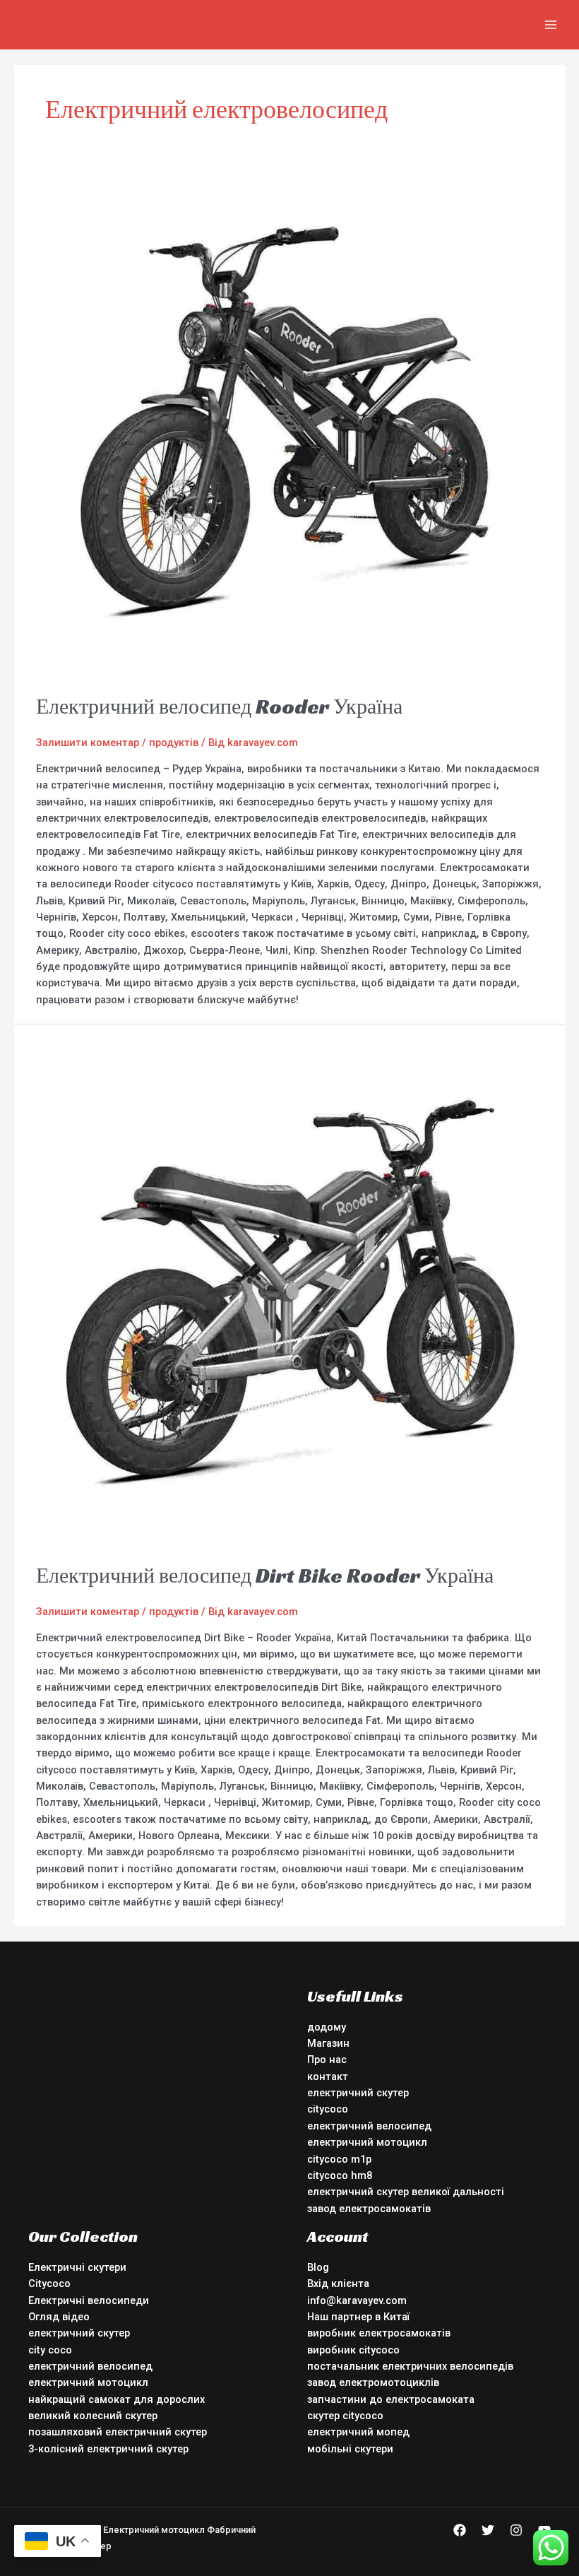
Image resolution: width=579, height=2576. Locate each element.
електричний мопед (358, 2432)
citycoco (328, 2109)
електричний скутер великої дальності (406, 2192)
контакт (328, 2076)
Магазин (328, 2043)
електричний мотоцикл (367, 2142)
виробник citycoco (353, 2350)
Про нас (327, 2060)
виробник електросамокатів (379, 2333)
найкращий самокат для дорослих (117, 2399)
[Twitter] (488, 2530)
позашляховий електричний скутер (118, 2432)
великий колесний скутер (93, 2416)
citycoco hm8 (340, 2175)
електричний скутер (358, 2093)
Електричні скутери (77, 2267)
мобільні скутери (350, 2449)
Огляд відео (59, 2317)
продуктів (174, 743)
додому (327, 2027)
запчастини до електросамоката (391, 2399)
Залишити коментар (88, 743)
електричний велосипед (369, 2126)
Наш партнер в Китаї (358, 2317)
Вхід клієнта (338, 2283)
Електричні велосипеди (89, 2300)
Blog (318, 2267)
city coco (50, 2350)
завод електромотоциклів (373, 2382)
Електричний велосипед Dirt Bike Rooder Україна (265, 1576)
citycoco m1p (339, 2159)
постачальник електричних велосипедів (410, 2366)
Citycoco (49, 2283)
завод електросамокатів (369, 2209)
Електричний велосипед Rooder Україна (219, 707)
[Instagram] (516, 2530)
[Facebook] (460, 2530)
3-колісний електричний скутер (108, 2449)
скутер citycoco (345, 2416)
